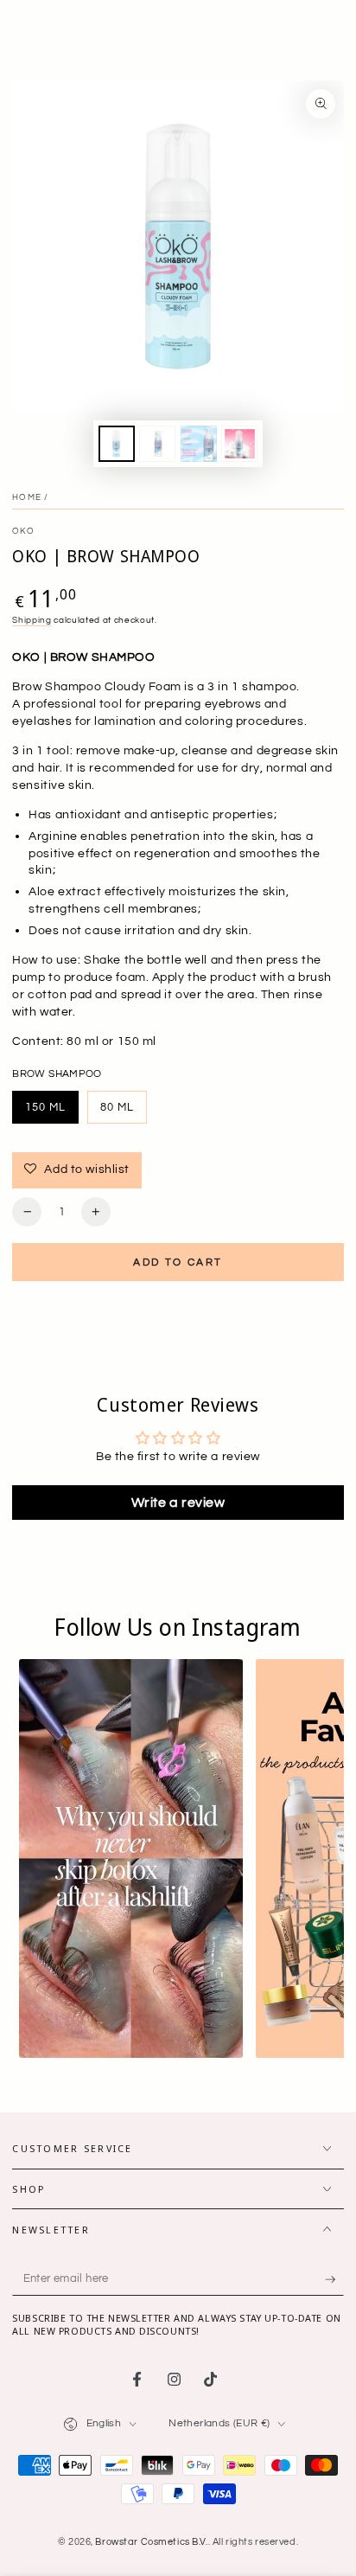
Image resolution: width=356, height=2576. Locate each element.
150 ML (52, 1112)
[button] (131, 1859)
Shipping (32, 620)
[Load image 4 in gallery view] (239, 444)
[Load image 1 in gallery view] (117, 444)
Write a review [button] (178, 1503)
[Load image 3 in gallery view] (199, 444)
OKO (23, 531)
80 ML (123, 1112)
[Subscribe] (334, 2279)
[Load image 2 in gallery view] (157, 444)
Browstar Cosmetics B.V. (151, 2542)
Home (27, 497)
